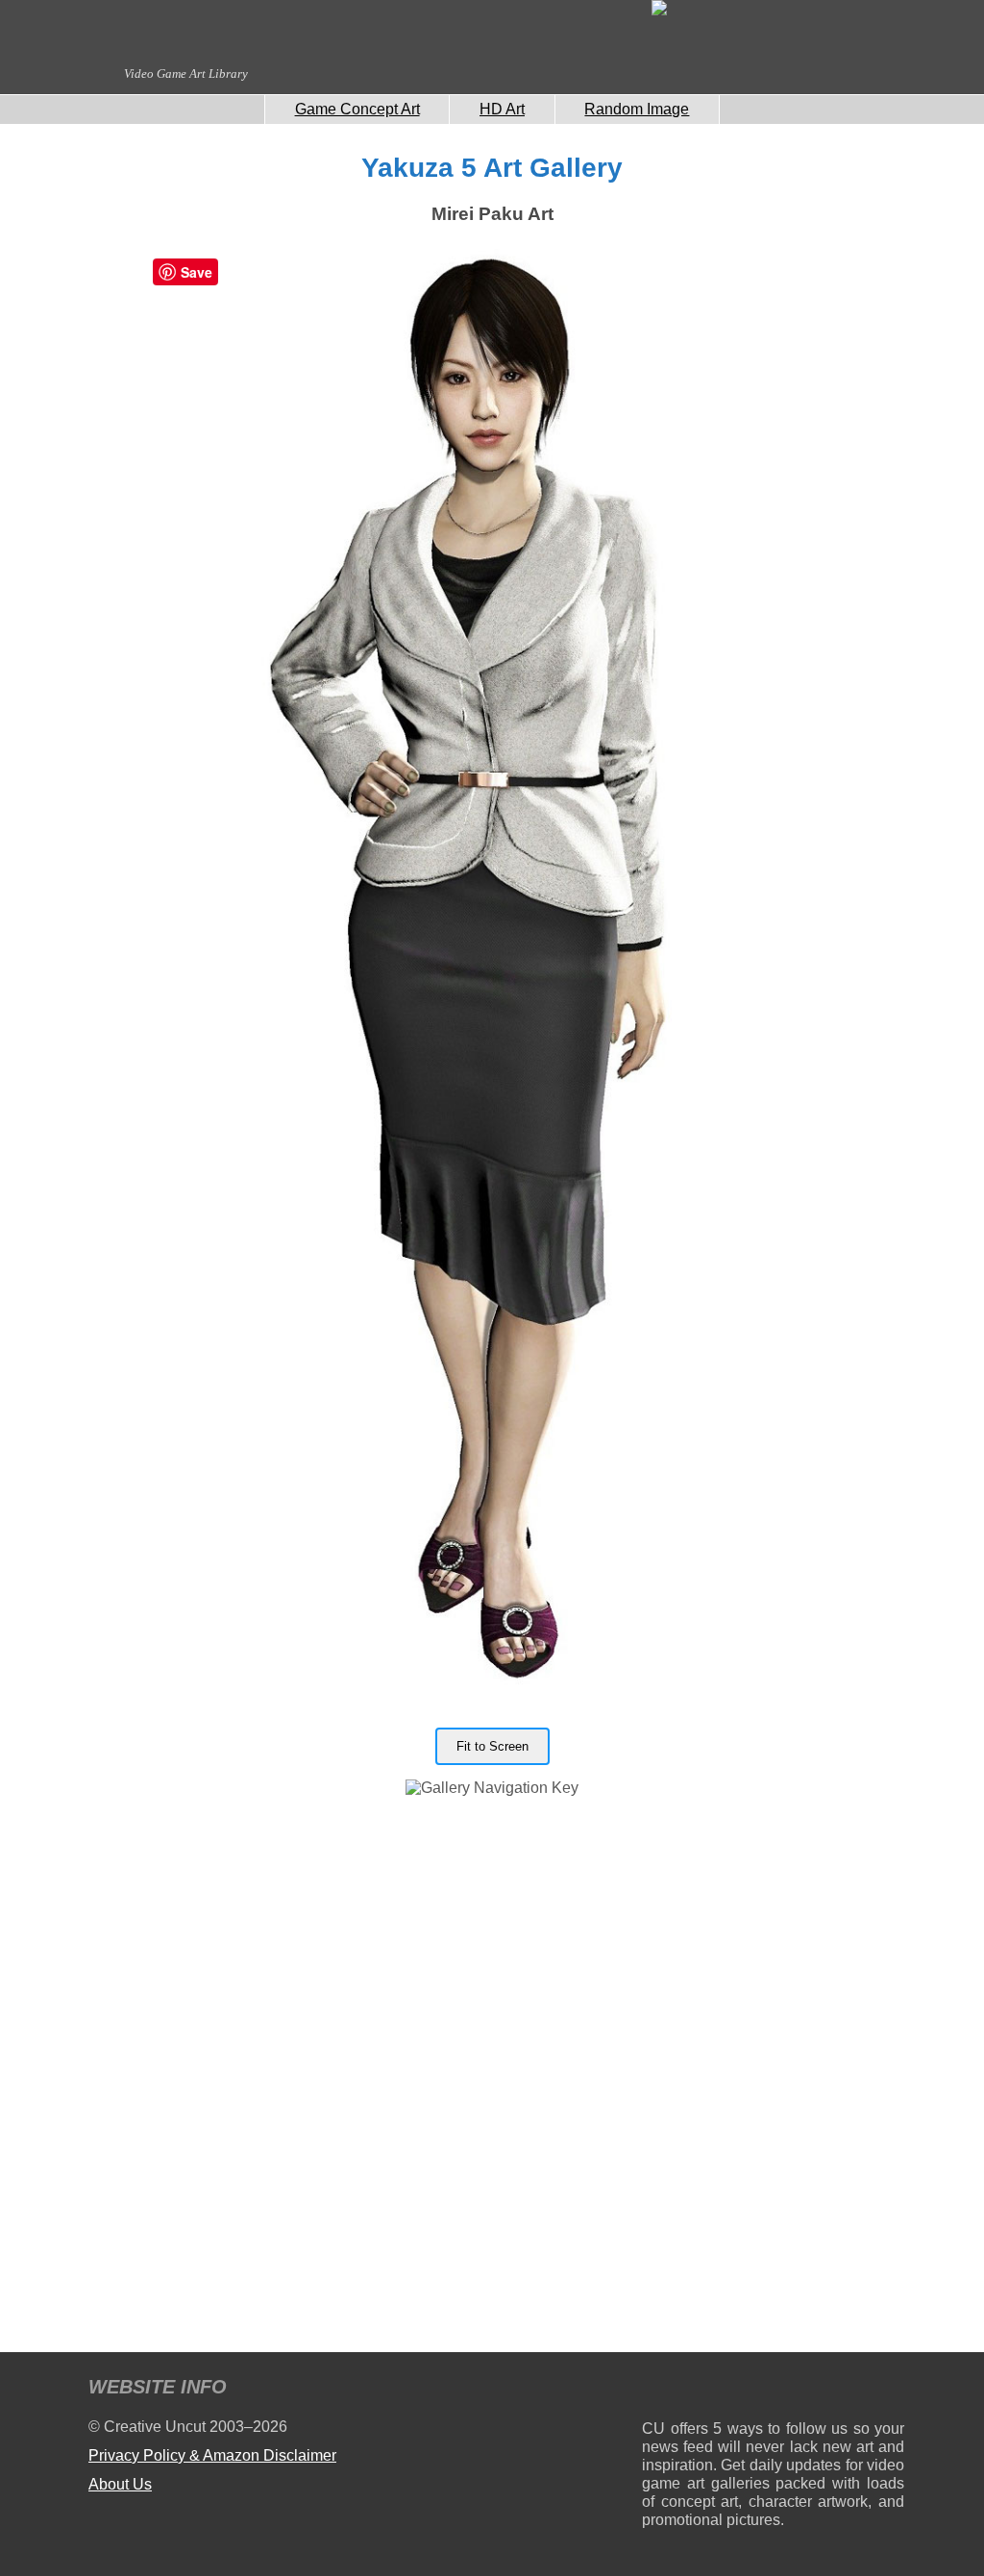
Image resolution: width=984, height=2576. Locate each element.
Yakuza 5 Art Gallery (492, 168)
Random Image (637, 109)
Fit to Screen (492, 1746)
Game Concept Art (357, 109)
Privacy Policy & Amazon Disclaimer (212, 2455)
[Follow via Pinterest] (890, 2390)
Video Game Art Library (186, 74)
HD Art (502, 109)
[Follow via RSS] (656, 2390)
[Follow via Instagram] (714, 2390)
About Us (120, 2484)
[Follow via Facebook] (773, 2390)
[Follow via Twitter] (832, 2390)
